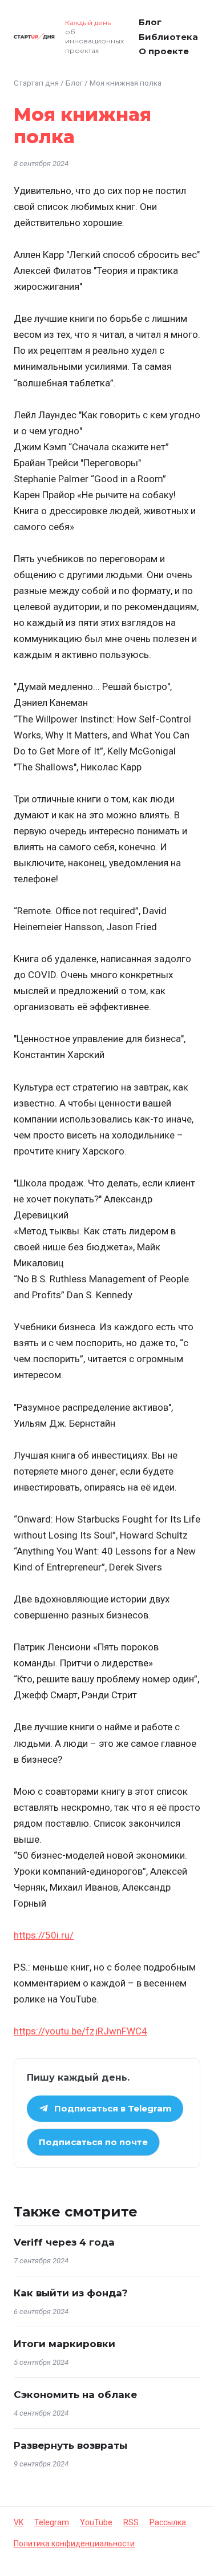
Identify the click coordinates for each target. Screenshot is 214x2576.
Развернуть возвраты (70, 2445)
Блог (150, 22)
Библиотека (168, 37)
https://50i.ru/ (44, 1935)
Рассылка (168, 2522)
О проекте (164, 51)
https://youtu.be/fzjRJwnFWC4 (80, 2031)
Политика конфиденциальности (74, 2543)
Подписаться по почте (93, 2142)
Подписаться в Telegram (113, 2108)
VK (19, 2522)
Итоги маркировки (64, 2344)
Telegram (52, 2522)
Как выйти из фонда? (71, 2293)
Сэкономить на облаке (75, 2395)
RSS (131, 2522)
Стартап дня (36, 83)
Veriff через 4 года (64, 2242)
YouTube (96, 2522)
